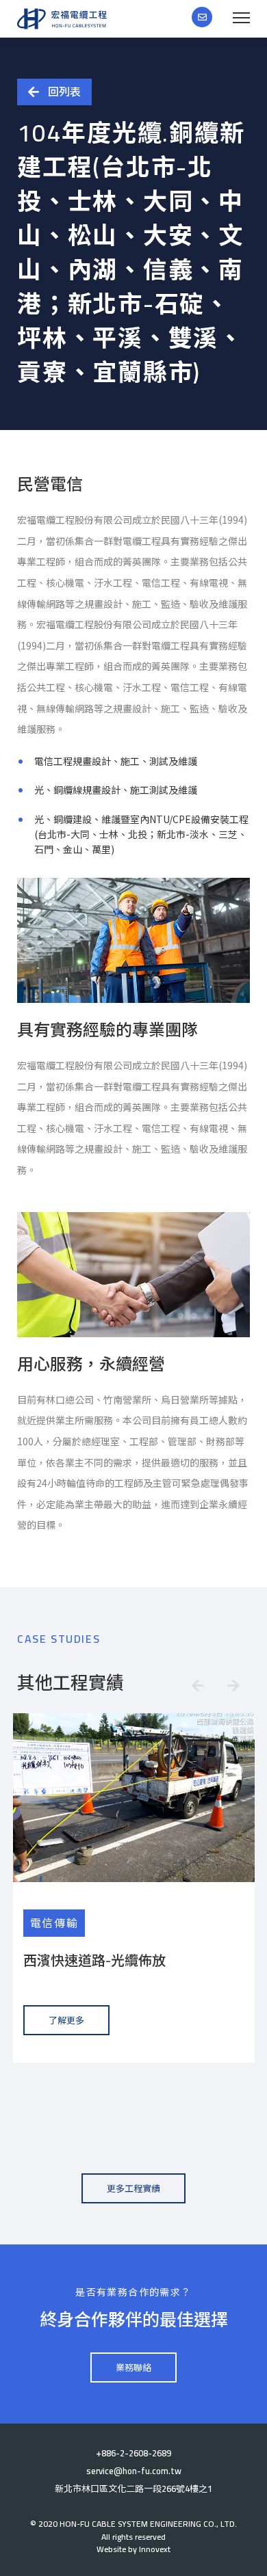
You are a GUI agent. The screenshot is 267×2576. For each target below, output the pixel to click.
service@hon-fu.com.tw (134, 2471)
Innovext (155, 2549)
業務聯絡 (133, 2367)
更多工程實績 (133, 2188)
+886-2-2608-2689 (133, 2453)
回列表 (64, 92)
